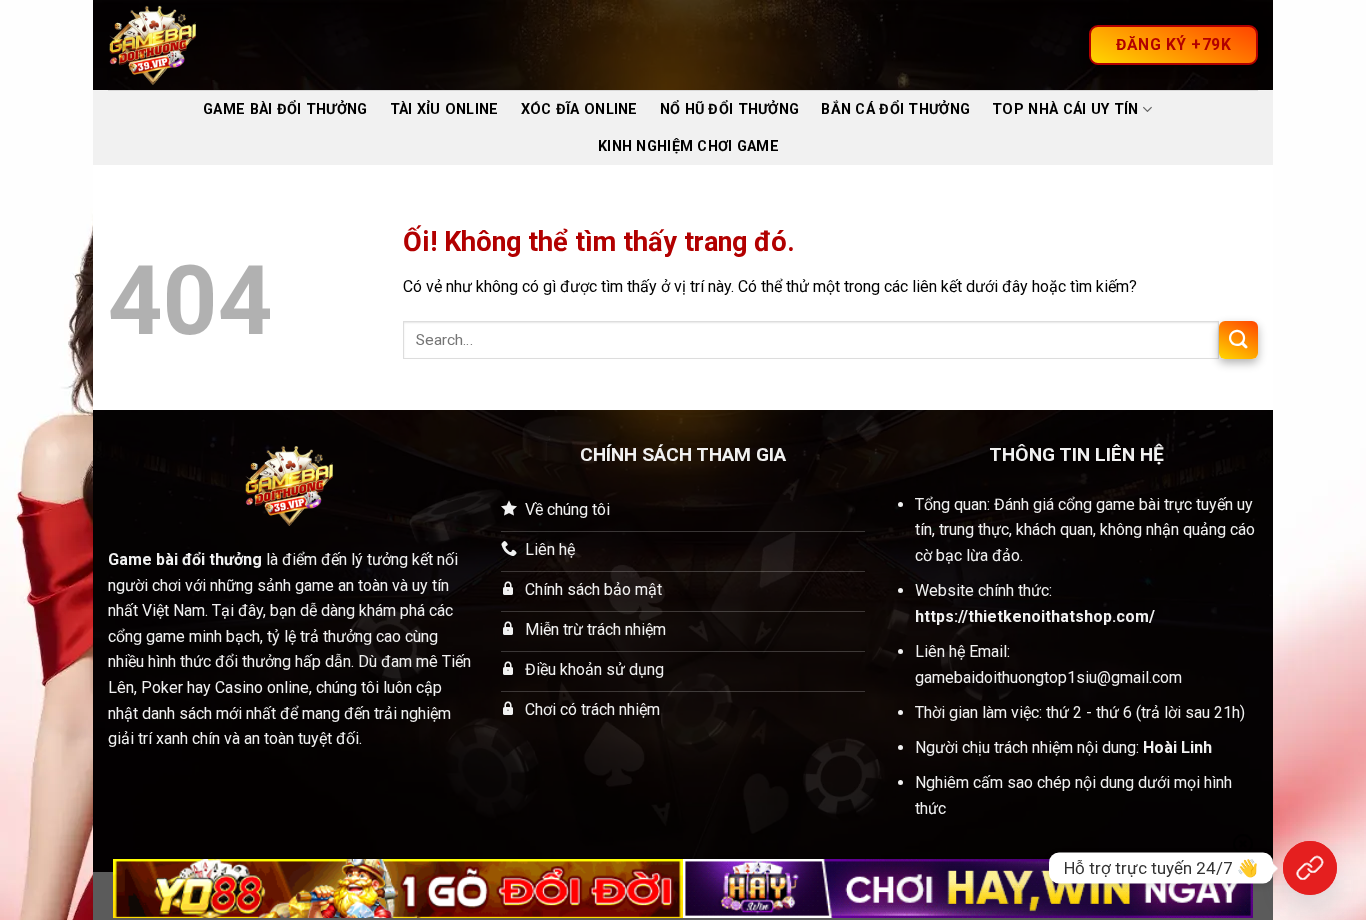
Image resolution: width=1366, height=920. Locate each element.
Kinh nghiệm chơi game (688, 146)
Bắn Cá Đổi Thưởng (895, 109)
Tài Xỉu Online (444, 109)
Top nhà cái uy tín (1065, 109)
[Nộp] (1238, 340)
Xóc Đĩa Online (579, 109)
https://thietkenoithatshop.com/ (1035, 616)
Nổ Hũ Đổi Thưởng (730, 109)
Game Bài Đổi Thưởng (285, 109)
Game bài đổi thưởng (185, 559)
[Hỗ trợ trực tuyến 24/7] (1310, 868)
